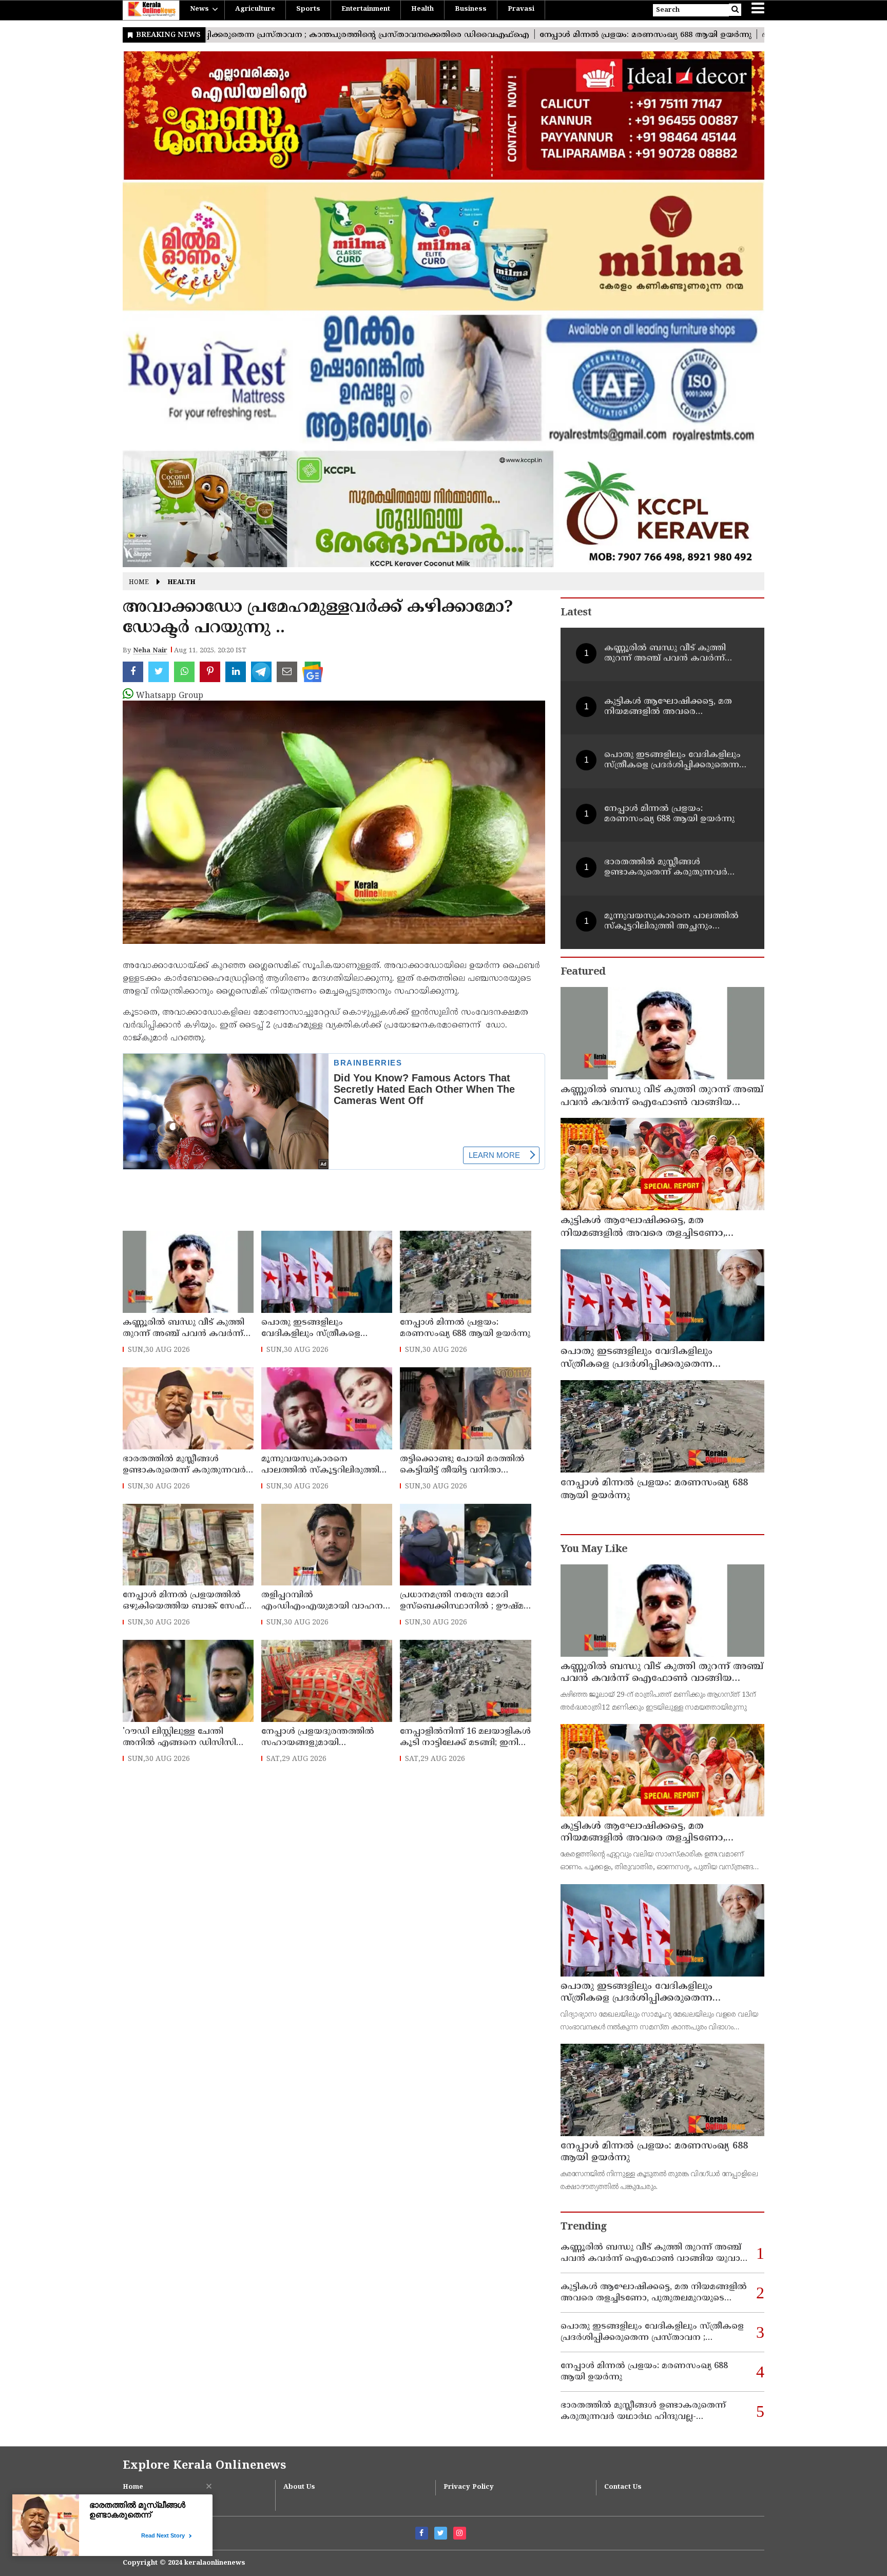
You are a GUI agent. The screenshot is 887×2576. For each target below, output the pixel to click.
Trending (584, 2227)
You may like (594, 1550)
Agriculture (255, 9)
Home (139, 583)
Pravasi (521, 9)
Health (422, 9)
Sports (308, 9)
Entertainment (366, 9)
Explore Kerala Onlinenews (204, 2466)
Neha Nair (150, 651)
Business (471, 9)
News (199, 9)
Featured (583, 972)
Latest (576, 613)
